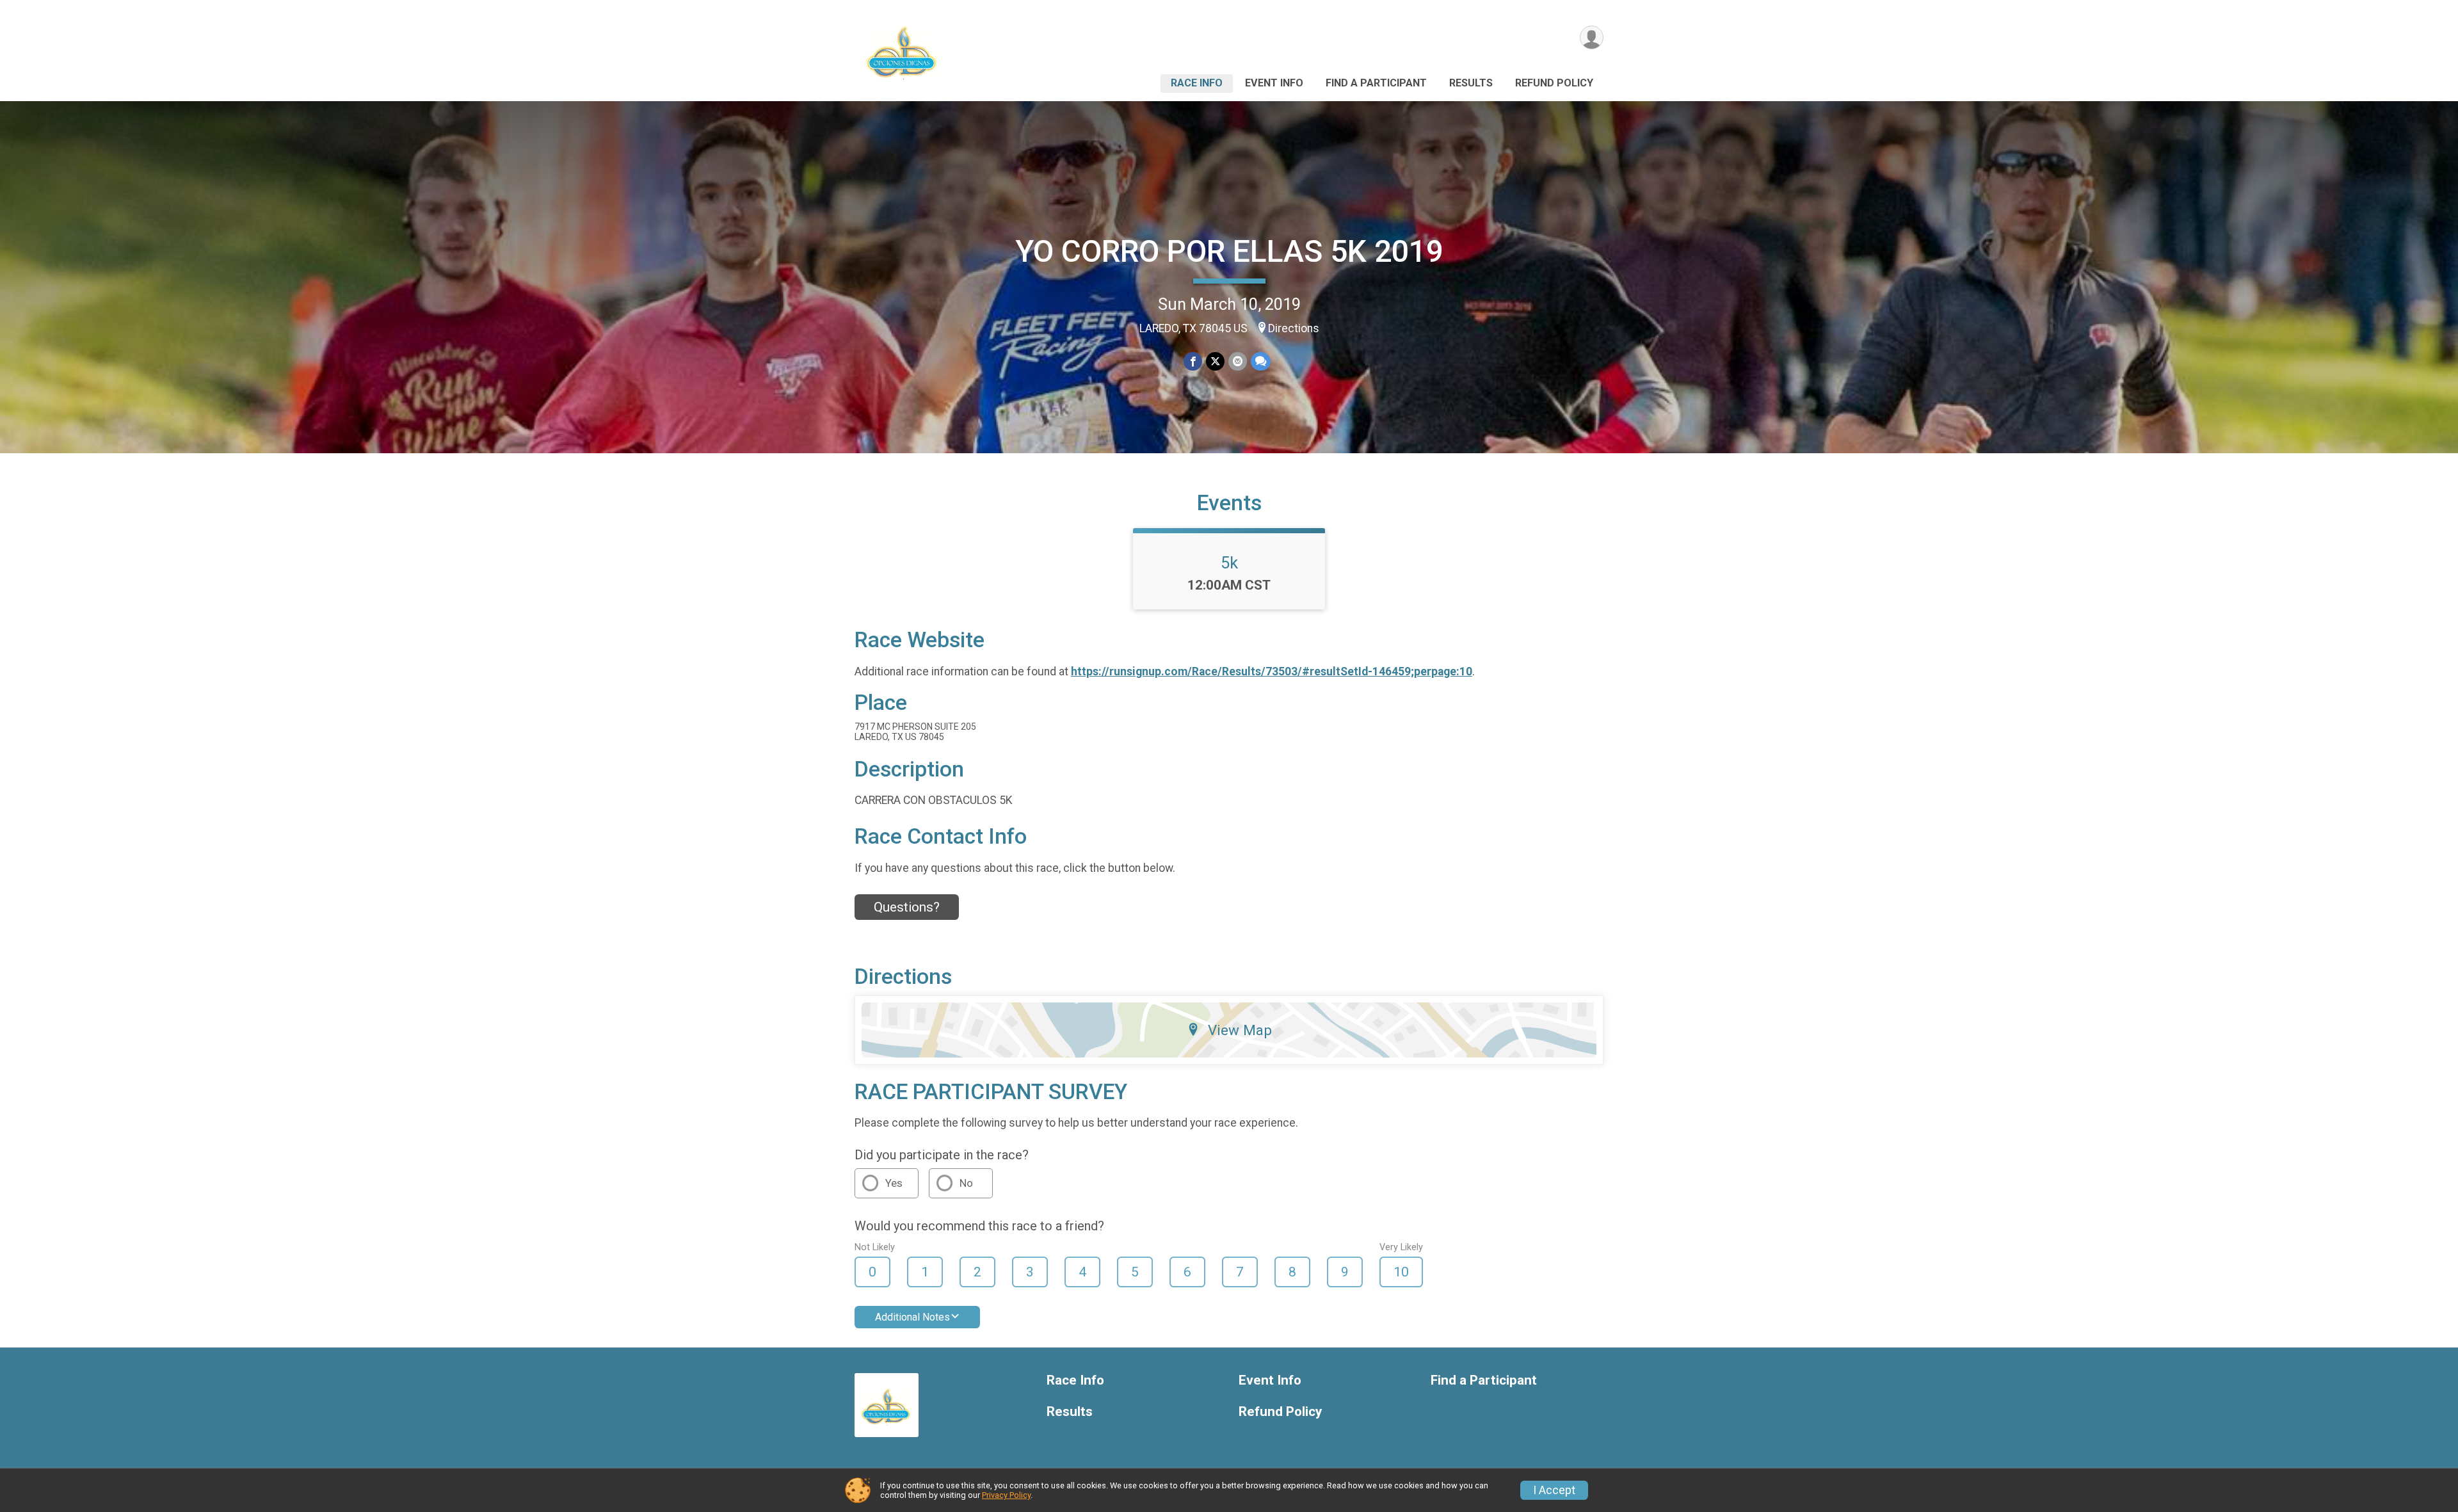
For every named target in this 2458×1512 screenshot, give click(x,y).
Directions (1294, 328)
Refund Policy (1554, 83)
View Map (1240, 1030)
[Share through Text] (1261, 361)
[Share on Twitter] (1215, 361)
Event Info (1274, 83)
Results (1471, 83)
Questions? (907, 907)
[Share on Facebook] (1193, 361)
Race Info (1197, 83)
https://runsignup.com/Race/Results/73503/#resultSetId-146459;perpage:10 (1272, 672)
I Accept (1554, 1490)
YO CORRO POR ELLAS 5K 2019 (1229, 251)
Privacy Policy (1006, 1495)
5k (1229, 563)
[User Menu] (1592, 37)
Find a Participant (1376, 83)
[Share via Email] (1238, 361)
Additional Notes (912, 1317)
